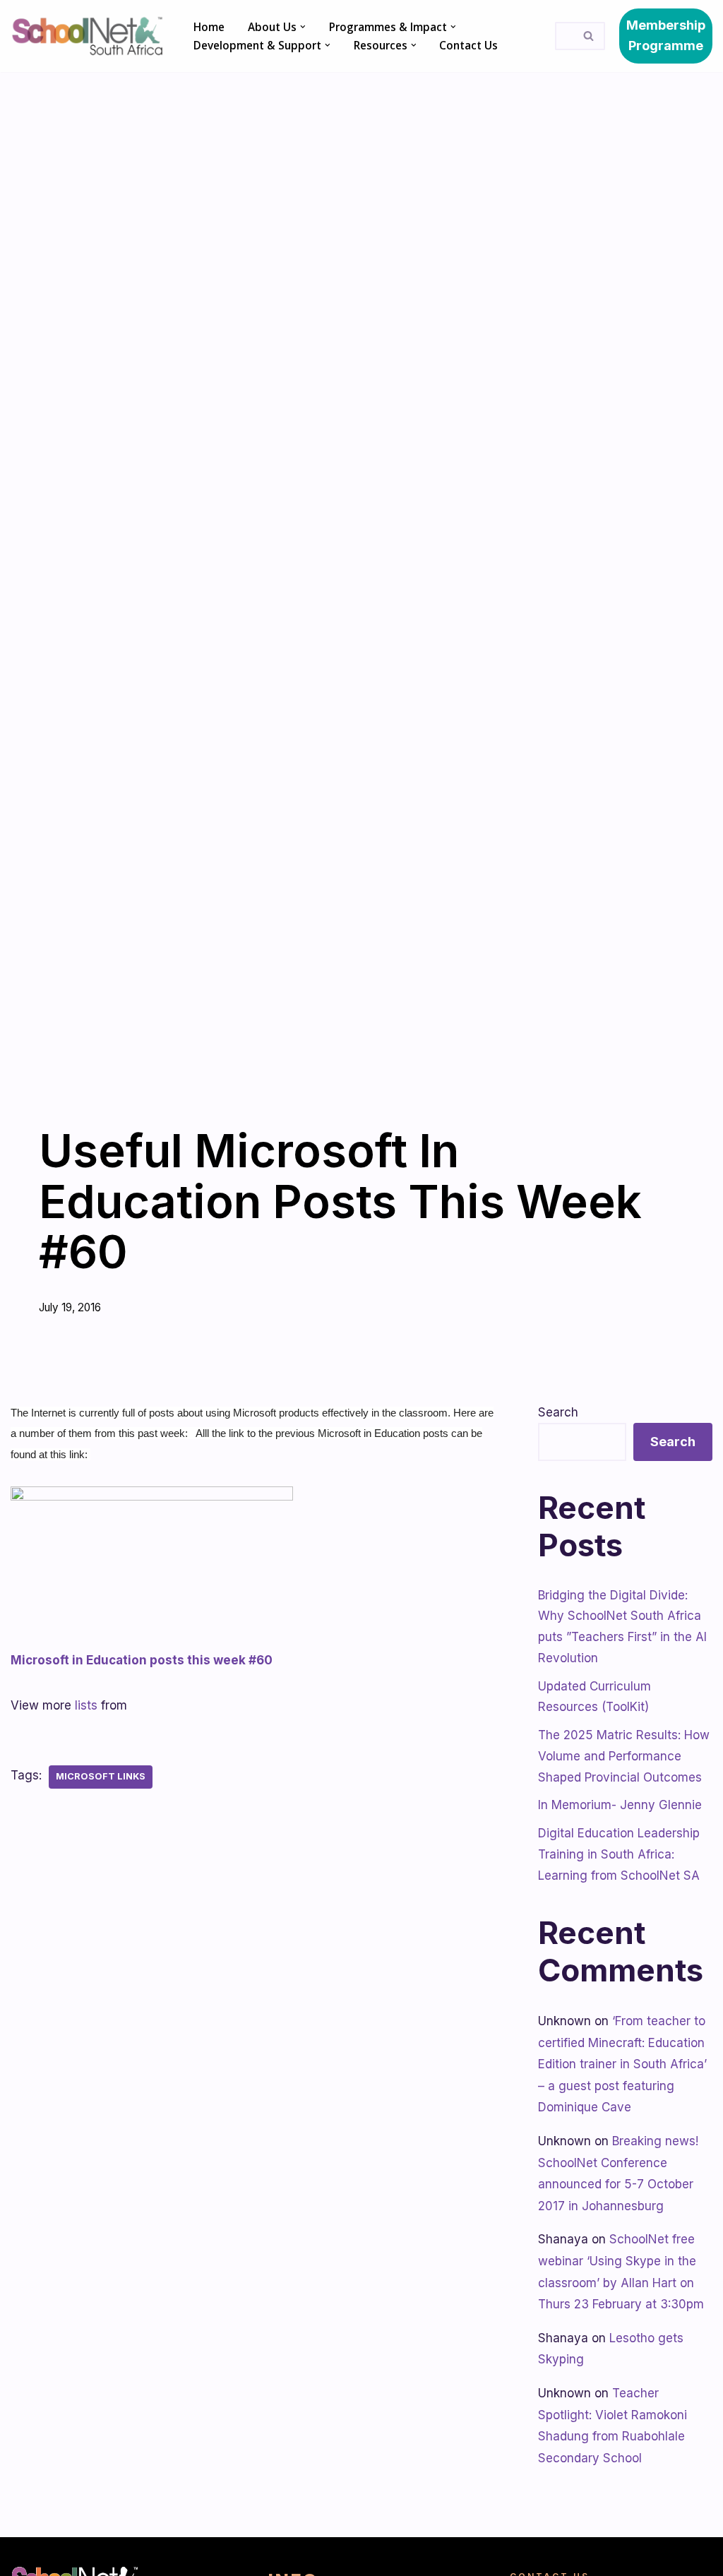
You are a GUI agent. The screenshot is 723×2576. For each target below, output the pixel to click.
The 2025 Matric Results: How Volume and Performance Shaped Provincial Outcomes (624, 1756)
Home (209, 27)
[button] (303, 27)
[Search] (589, 36)
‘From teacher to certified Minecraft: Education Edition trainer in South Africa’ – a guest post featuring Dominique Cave (622, 2064)
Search (558, 1412)
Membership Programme (666, 35)
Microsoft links (101, 1776)
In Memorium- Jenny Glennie (620, 1805)
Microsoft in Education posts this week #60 (142, 1660)
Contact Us (468, 45)
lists (86, 1705)
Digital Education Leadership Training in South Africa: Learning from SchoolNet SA (619, 1854)
